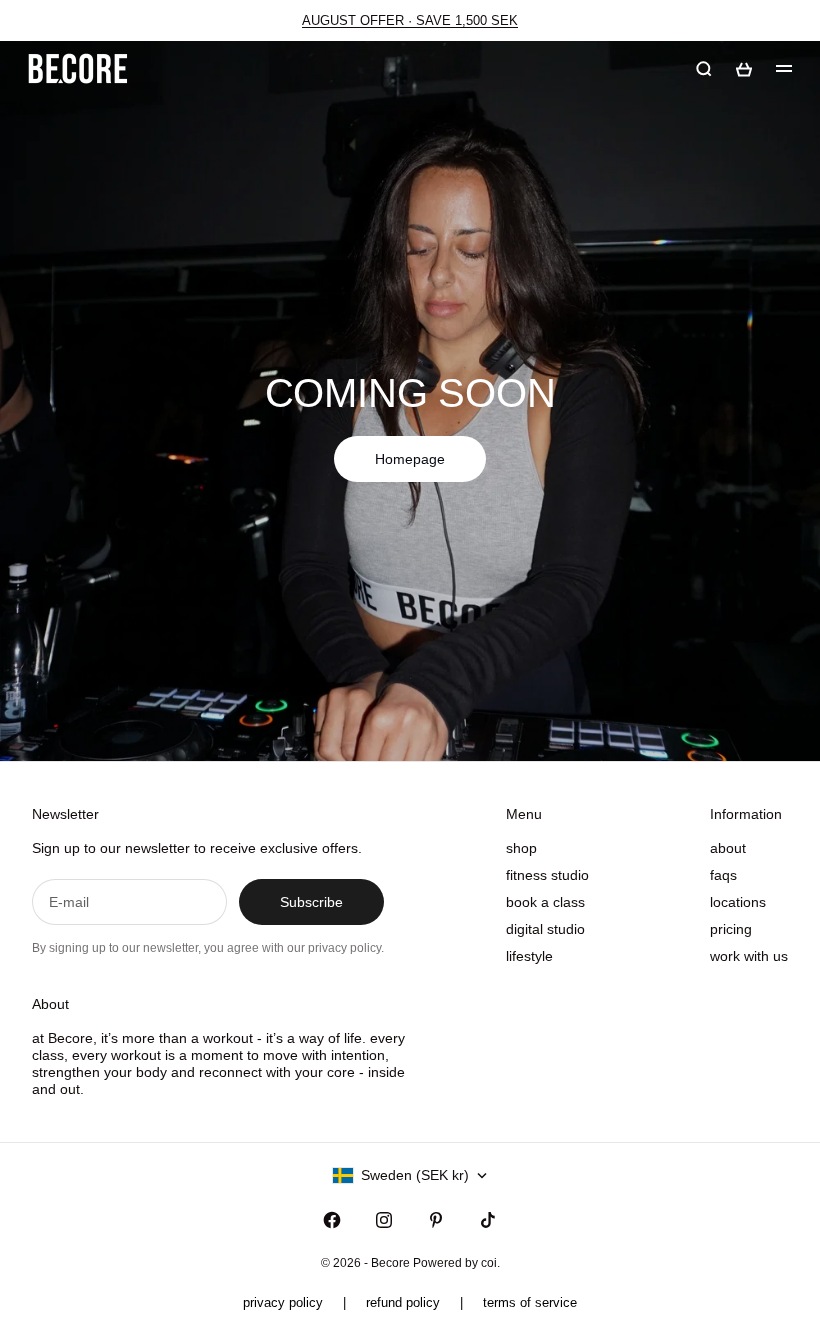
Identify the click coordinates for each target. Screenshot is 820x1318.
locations (738, 902)
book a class (545, 902)
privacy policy (283, 1302)
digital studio (545, 929)
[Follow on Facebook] (332, 1220)
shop (521, 848)
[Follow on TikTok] (488, 1220)
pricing (731, 929)
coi (489, 1263)
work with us (749, 956)
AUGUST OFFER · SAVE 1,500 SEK (410, 20)
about (728, 848)
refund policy (403, 1302)
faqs (723, 875)
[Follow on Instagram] (384, 1220)
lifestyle (529, 956)
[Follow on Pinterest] (436, 1220)
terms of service (530, 1302)
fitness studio (547, 875)
